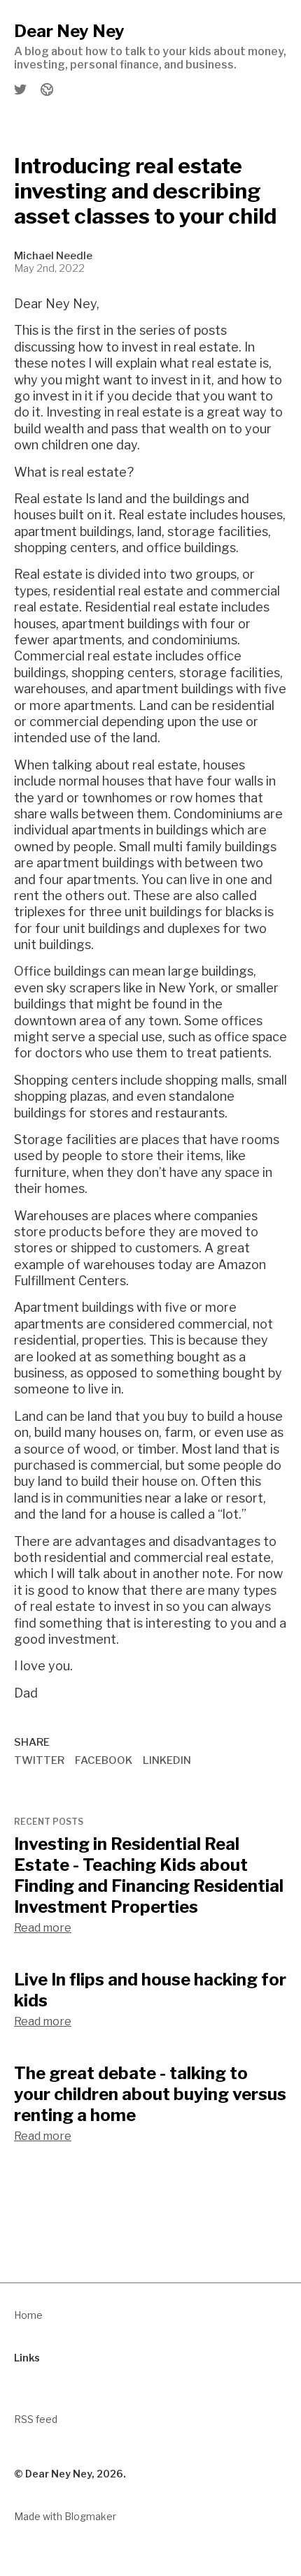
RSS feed (36, 2419)
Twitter (39, 1760)
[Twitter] (21, 89)
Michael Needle (53, 256)
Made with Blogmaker (65, 2516)
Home (28, 2315)
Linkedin (167, 1760)
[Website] (46, 89)
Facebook (104, 1760)
